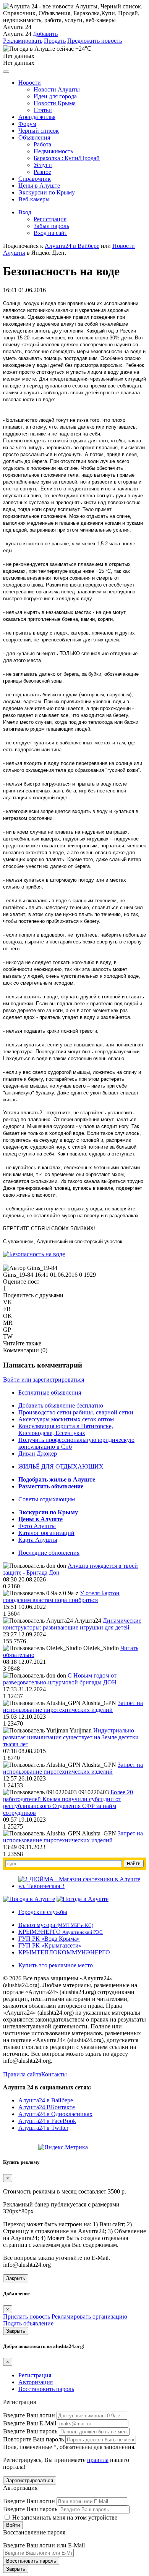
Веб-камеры (34, 199)
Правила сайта (22, 2074)
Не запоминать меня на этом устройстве (64, 2517)
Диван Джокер (38, 1454)
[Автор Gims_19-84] (30, 1268)
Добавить (45, 34)
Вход (25, 212)
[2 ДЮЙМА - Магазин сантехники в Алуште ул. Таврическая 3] (82, 1886)
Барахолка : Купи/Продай (67, 158)
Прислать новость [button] (27, 2316)
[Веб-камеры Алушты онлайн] (83, 1899)
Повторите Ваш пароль (33, 2439)
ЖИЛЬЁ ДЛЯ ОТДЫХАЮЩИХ (61, 1466)
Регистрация (50, 219)
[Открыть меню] (6, 72)
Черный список (39, 131)
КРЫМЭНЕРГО (61, 1932)
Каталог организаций (46, 1533)
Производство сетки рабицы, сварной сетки (76, 1412)
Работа (42, 144)
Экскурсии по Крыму (47, 192)
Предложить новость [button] (95, 41)
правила (98, 2460)
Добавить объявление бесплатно (61, 1405)
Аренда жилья (37, 117)
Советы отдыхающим (47, 1499)
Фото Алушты (37, 1526)
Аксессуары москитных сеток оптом (66, 1419)
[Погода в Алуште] (29, 1899)
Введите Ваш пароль (30, 2431)
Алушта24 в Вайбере (46, 2100)
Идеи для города (55, 96)
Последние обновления (49, 1553)
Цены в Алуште (39, 186)
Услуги (43, 165)
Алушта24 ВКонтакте (47, 2107)
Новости (30, 83)
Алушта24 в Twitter (43, 2128)
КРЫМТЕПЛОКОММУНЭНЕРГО (64, 1952)
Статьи (43, 110)
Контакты (54, 2074)
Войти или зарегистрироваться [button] (44, 1380)
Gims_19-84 (18, 1275)
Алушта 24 (17, 34)
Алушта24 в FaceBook (47, 2121)
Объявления (34, 137)
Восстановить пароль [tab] (46, 2389)
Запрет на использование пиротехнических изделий (73, 1706)
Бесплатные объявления (50, 1392)
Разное (42, 172)
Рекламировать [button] (23, 41)
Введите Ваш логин (29, 2415)
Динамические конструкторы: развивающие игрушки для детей (72, 1624)
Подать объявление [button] (28, 2323)
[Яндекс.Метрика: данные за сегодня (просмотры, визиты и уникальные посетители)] (63, 2147)
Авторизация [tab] (36, 2382)
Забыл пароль (51, 226)
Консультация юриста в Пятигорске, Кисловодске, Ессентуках (66, 1429)
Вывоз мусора (56, 1925)
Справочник (35, 179)
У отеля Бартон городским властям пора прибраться (61, 1597)
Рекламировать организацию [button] (89, 2316)
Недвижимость (53, 151)
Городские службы (43, 1912)
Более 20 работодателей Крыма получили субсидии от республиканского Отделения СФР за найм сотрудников (68, 1802)
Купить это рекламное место (56, 1965)
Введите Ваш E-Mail (30, 2423)
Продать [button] (55, 41)
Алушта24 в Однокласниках (55, 2114)
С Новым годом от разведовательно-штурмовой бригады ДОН (60, 1679)
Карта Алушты (38, 1540)
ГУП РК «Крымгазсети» (50, 1945)
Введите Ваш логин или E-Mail (44, 2545)
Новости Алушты (57, 89)
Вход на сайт (50, 233)
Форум (27, 124)
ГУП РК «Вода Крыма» (49, 1939)
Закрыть (16, 2278)
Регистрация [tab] (35, 2375)
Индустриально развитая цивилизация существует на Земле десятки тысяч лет (71, 1737)
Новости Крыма (55, 103)
